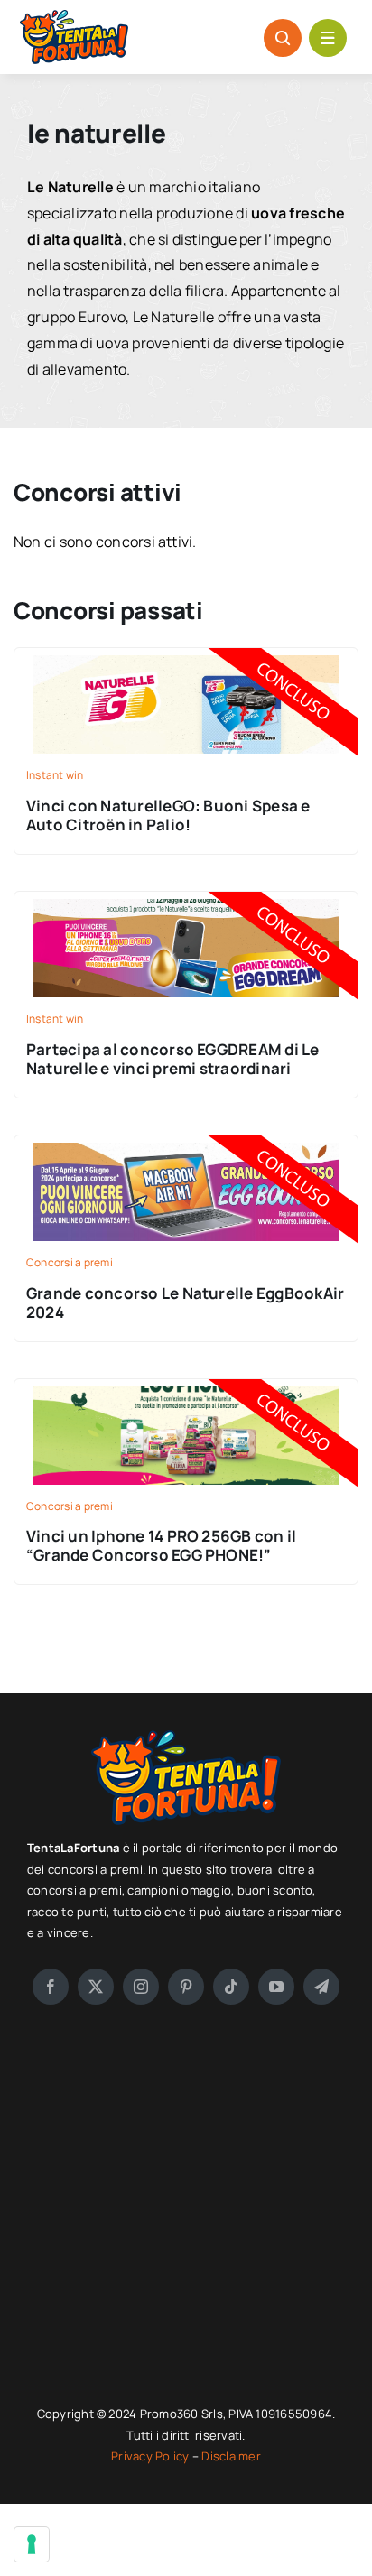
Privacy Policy (152, 2456)
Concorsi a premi (70, 1262)
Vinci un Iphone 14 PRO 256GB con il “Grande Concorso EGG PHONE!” (161, 1545)
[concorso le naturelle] (186, 1143)
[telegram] (321, 1987)
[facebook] (51, 1987)
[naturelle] (186, 655)
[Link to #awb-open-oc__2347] (328, 38)
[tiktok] (231, 1987)
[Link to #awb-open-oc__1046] (283, 38)
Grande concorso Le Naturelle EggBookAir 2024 (185, 1302)
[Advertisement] (186, 2204)
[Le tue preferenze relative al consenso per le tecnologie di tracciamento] (32, 2544)
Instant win (55, 775)
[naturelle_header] (186, 899)
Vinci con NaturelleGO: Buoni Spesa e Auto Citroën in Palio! (168, 815)
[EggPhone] (186, 1386)
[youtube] (276, 1987)
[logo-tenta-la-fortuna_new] (74, 17)
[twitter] (96, 1987)
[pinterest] (186, 1987)
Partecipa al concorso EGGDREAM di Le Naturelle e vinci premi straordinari (173, 1059)
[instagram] (141, 1987)
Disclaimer (231, 2456)
